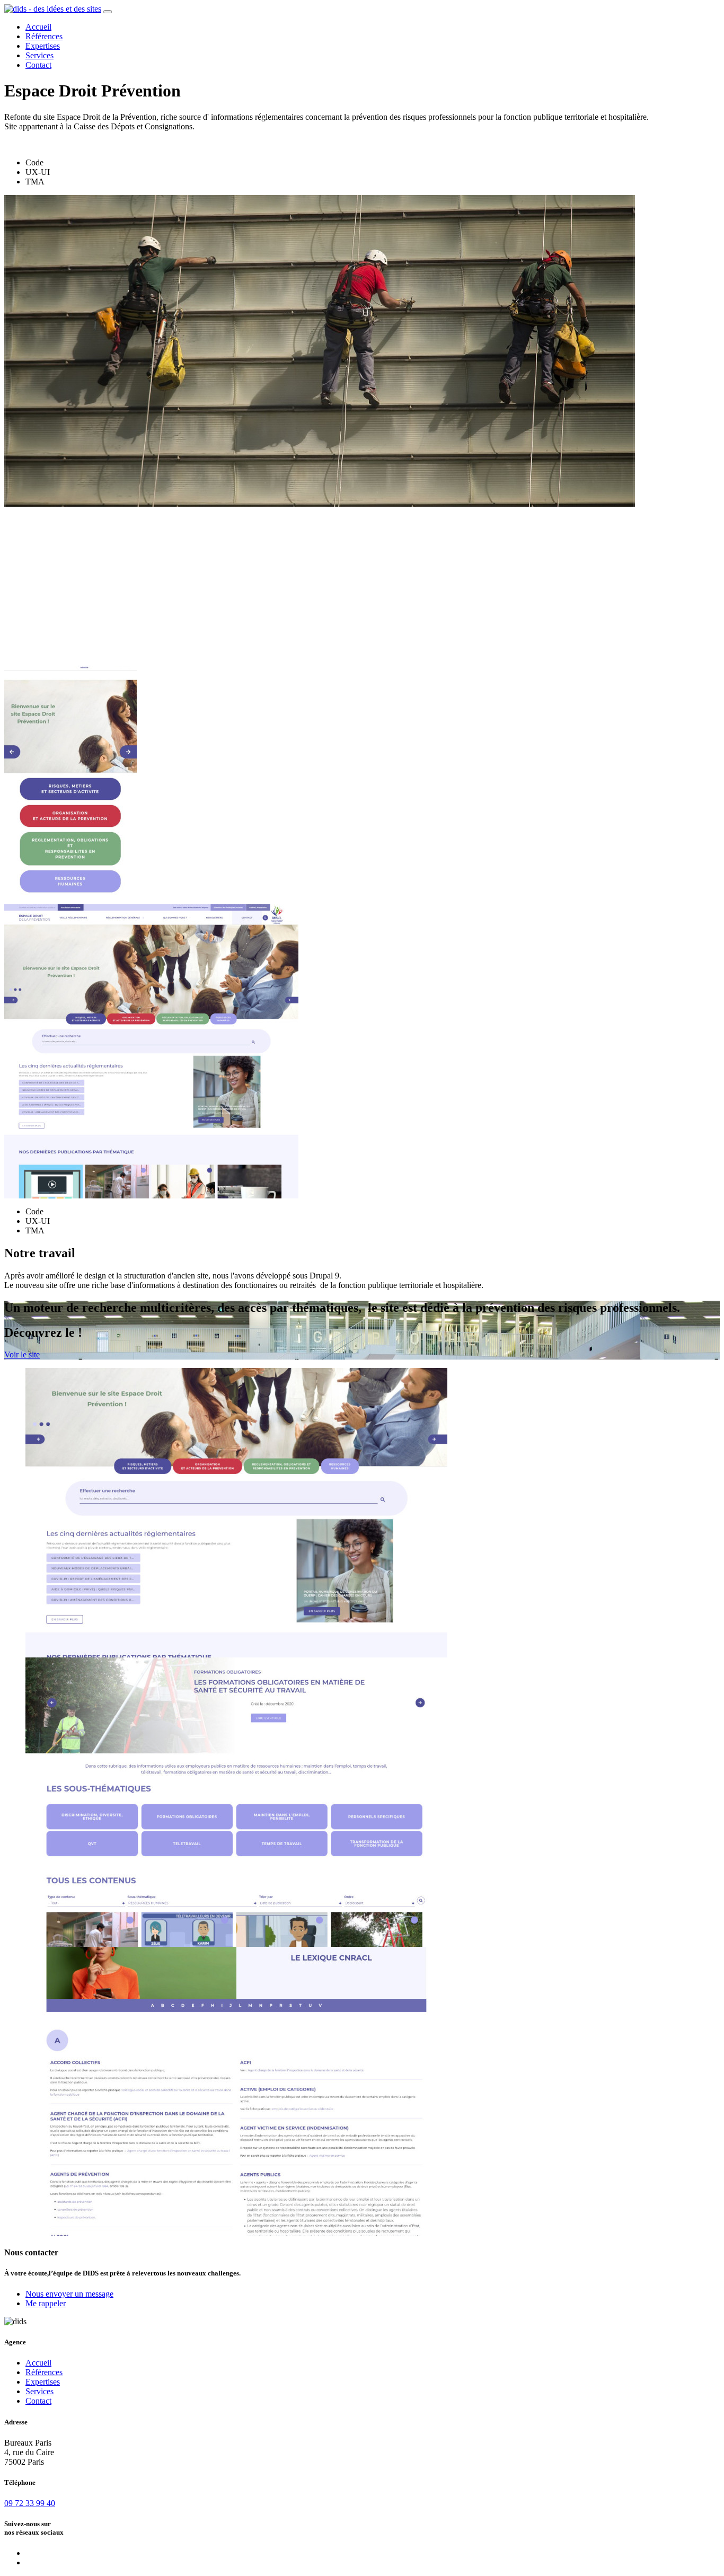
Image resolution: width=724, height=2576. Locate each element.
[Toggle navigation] (108, 12)
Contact (38, 65)
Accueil (38, 27)
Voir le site (22, 1355)
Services (39, 55)
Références (44, 36)
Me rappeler (46, 2303)
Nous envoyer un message (69, 2294)
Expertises (43, 46)
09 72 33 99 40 (30, 2503)
